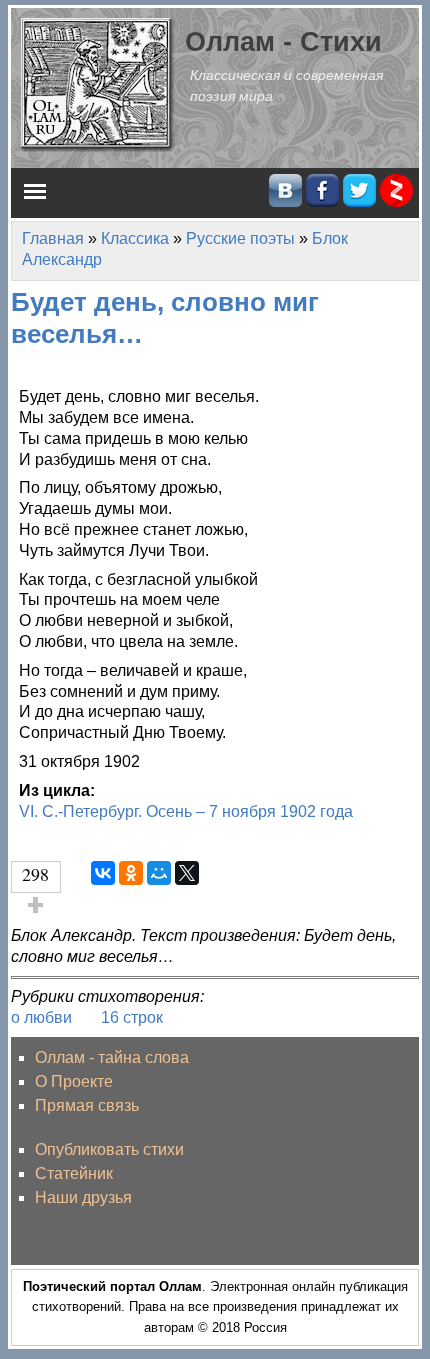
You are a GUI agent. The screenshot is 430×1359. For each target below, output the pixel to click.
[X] (187, 873)
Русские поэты (240, 238)
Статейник (74, 1173)
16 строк (132, 1017)
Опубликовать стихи (109, 1149)
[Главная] (98, 83)
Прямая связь (87, 1105)
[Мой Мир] (159, 873)
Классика (135, 238)
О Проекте (74, 1081)
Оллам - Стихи (283, 41)
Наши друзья (83, 1197)
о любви (41, 1017)
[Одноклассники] (131, 873)
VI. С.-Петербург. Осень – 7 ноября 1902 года (186, 811)
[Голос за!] (36, 905)
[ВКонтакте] (103, 873)
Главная (53, 238)
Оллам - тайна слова (112, 1057)
